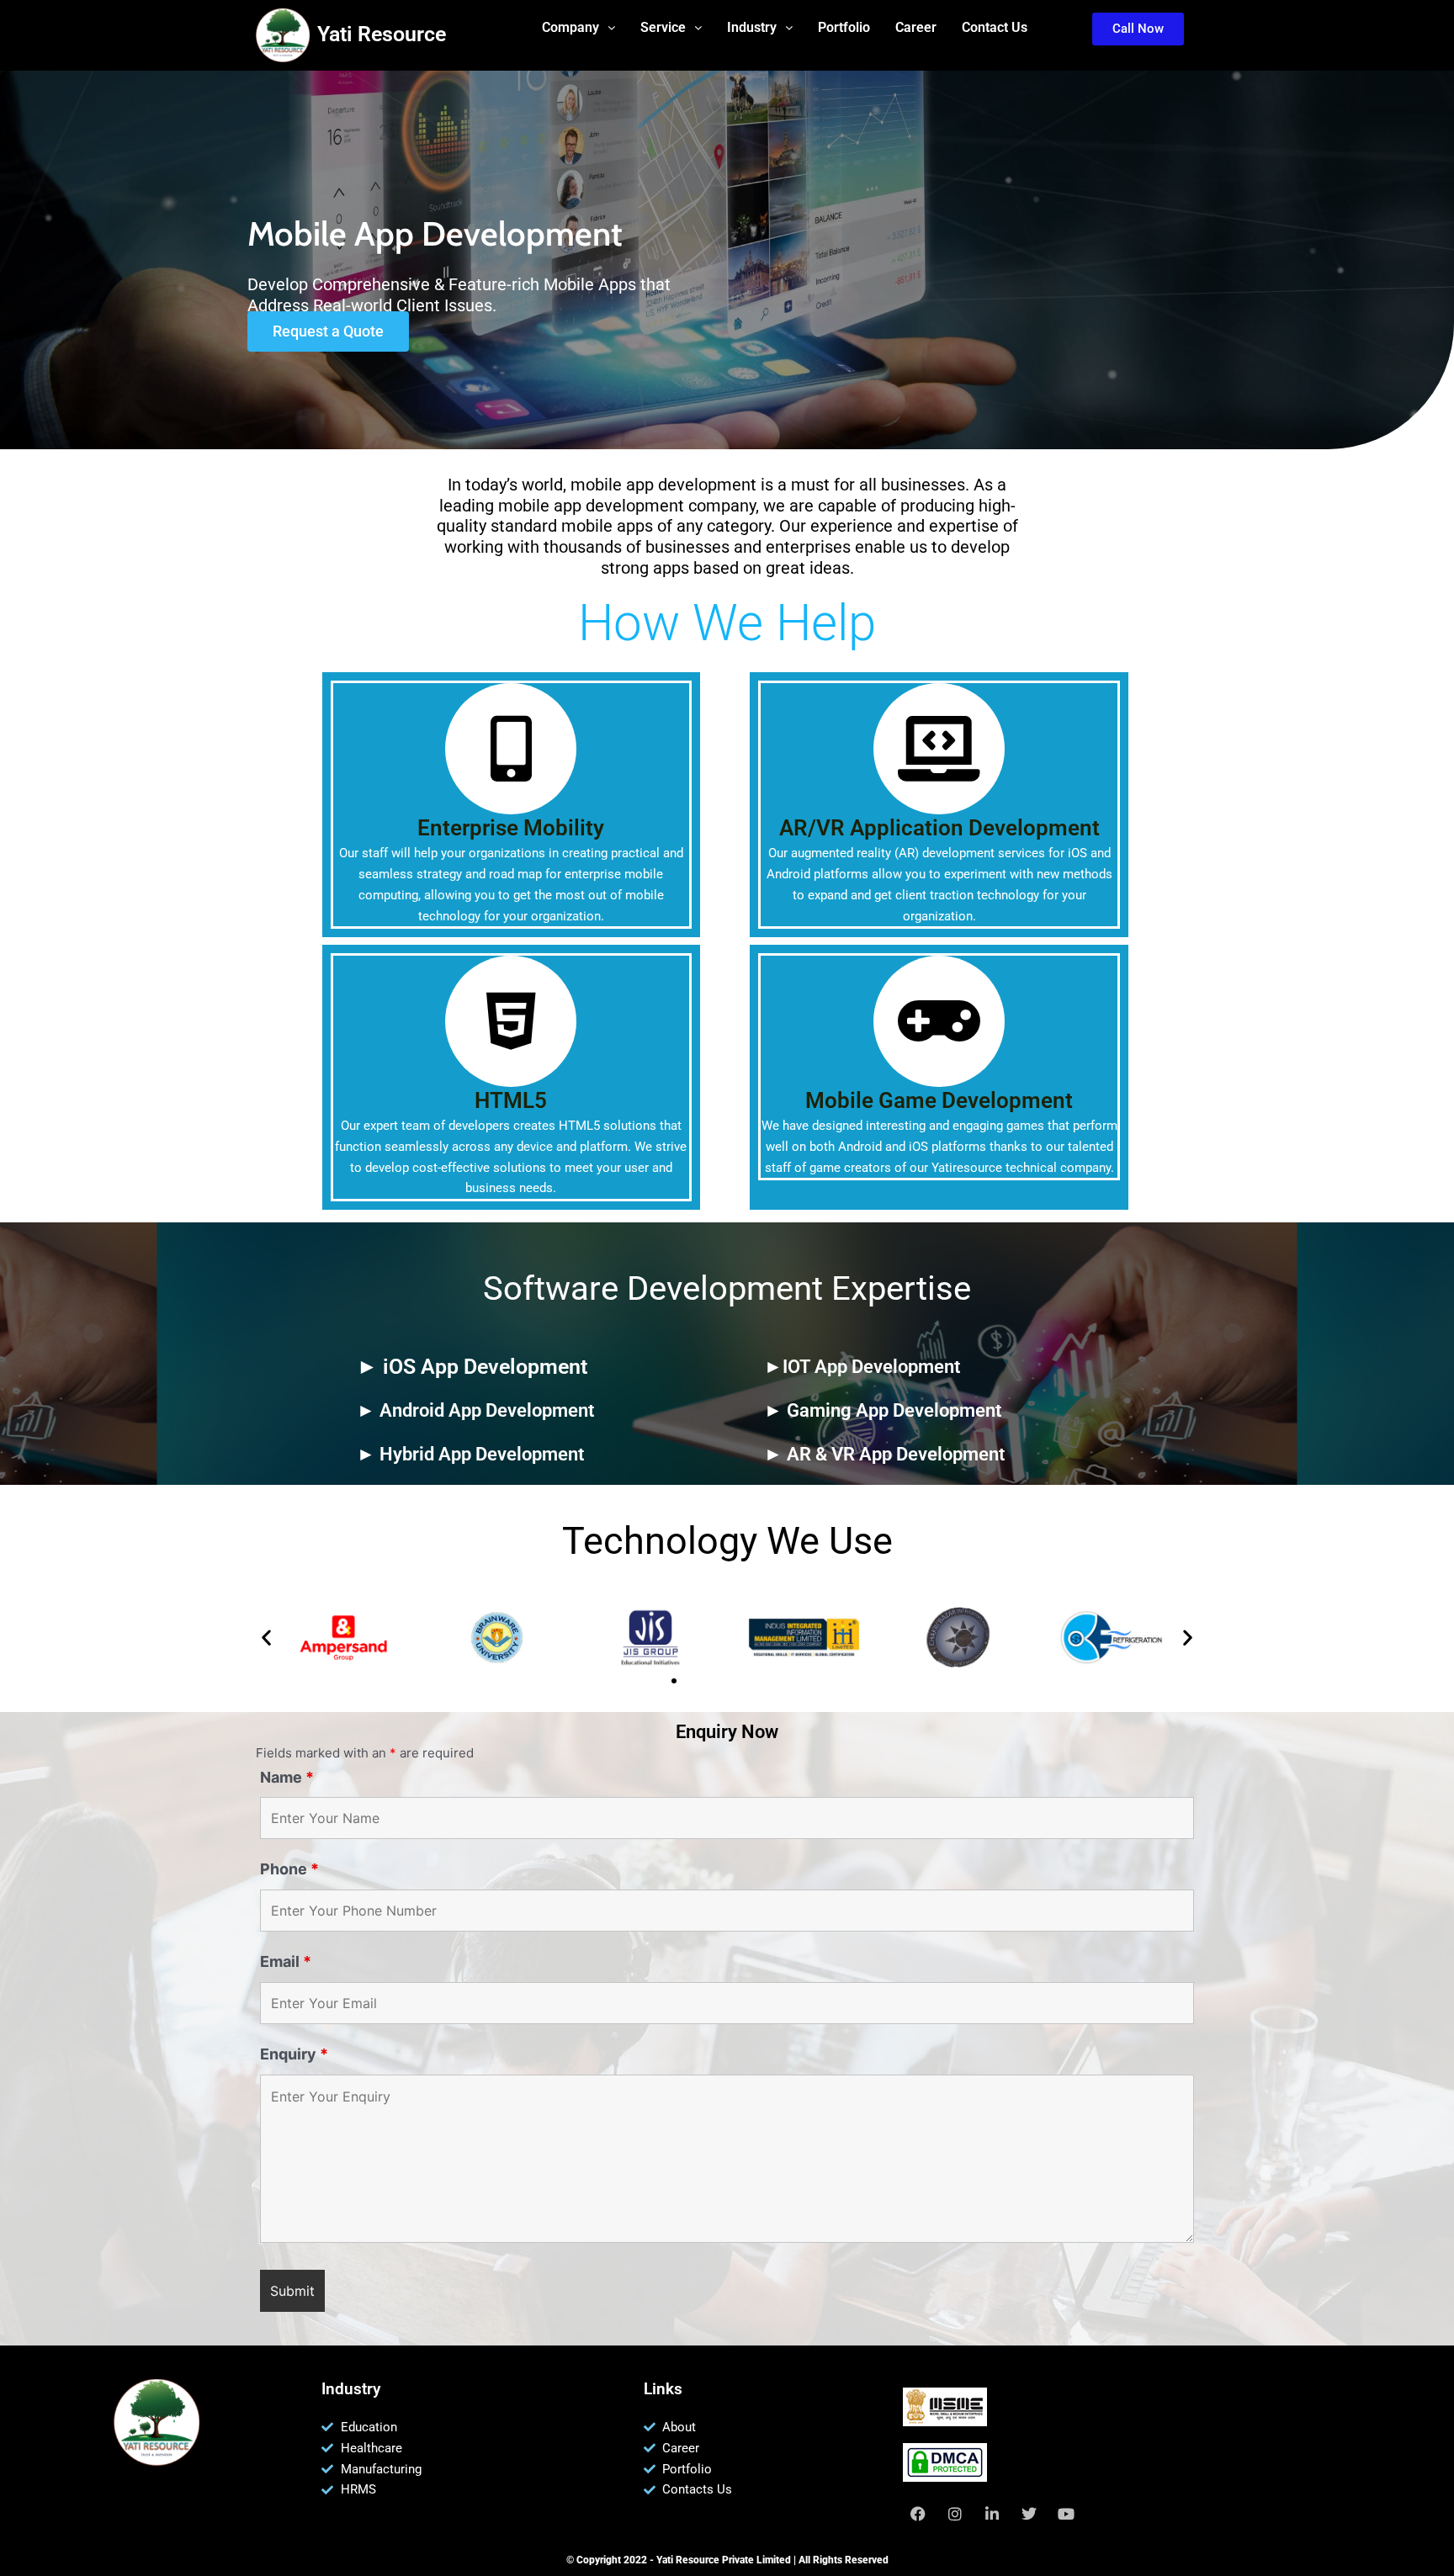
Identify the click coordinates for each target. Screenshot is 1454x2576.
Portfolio (844, 27)
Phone (289, 1869)
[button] (578, 28)
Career (916, 27)
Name (287, 1777)
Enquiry (294, 2054)
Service (663, 27)
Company (570, 27)
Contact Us (995, 27)
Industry (752, 27)
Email (286, 1961)
